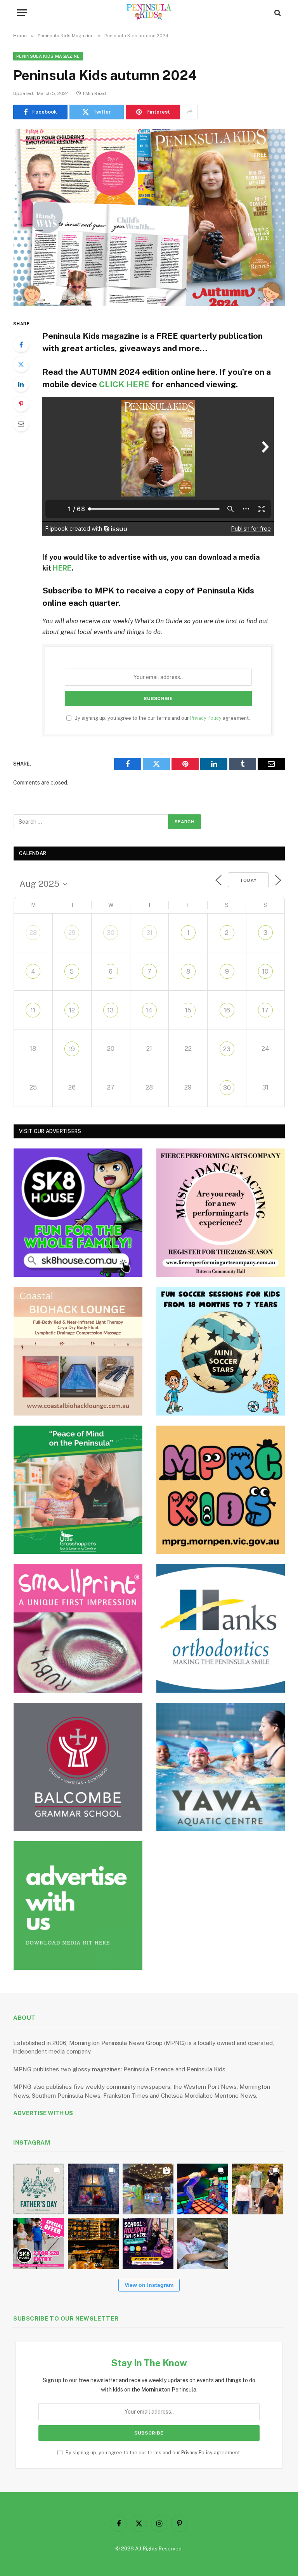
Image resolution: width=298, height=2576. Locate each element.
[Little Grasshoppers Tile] (78, 1490)
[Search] (277, 13)
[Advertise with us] (78, 1905)
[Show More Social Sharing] (190, 112)
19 (72, 1049)
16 (227, 1010)
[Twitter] (21, 364)
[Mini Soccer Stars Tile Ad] (221, 1351)
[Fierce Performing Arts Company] (221, 1213)
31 (149, 933)
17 (265, 1010)
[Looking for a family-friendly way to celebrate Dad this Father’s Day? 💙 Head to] (39, 2189)
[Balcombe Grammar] (78, 1767)
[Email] (21, 424)
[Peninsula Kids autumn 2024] (149, 218)
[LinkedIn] (21, 384)
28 (33, 933)
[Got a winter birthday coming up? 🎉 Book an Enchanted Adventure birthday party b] (257, 2189)
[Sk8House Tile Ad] (78, 1213)
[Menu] (22, 13)
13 (111, 1010)
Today (248, 880)
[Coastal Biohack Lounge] (78, 1351)
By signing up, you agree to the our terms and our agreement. (162, 718)
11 (33, 1010)
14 (149, 1010)
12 (72, 1010)
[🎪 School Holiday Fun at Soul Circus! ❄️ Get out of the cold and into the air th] (148, 2244)
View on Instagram (149, 2285)
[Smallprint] (78, 1628)
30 (111, 933)
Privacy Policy (206, 718)
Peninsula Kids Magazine (48, 56)
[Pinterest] (21, 404)
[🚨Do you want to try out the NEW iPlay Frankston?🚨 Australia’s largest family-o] (203, 2189)
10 (265, 972)
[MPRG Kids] (221, 1490)
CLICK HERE (124, 384)
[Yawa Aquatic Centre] (221, 1767)
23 (227, 1049)
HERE (62, 568)
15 (188, 1010)
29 (72, 933)
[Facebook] (21, 345)
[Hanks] (221, 1628)
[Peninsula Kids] (149, 13)
